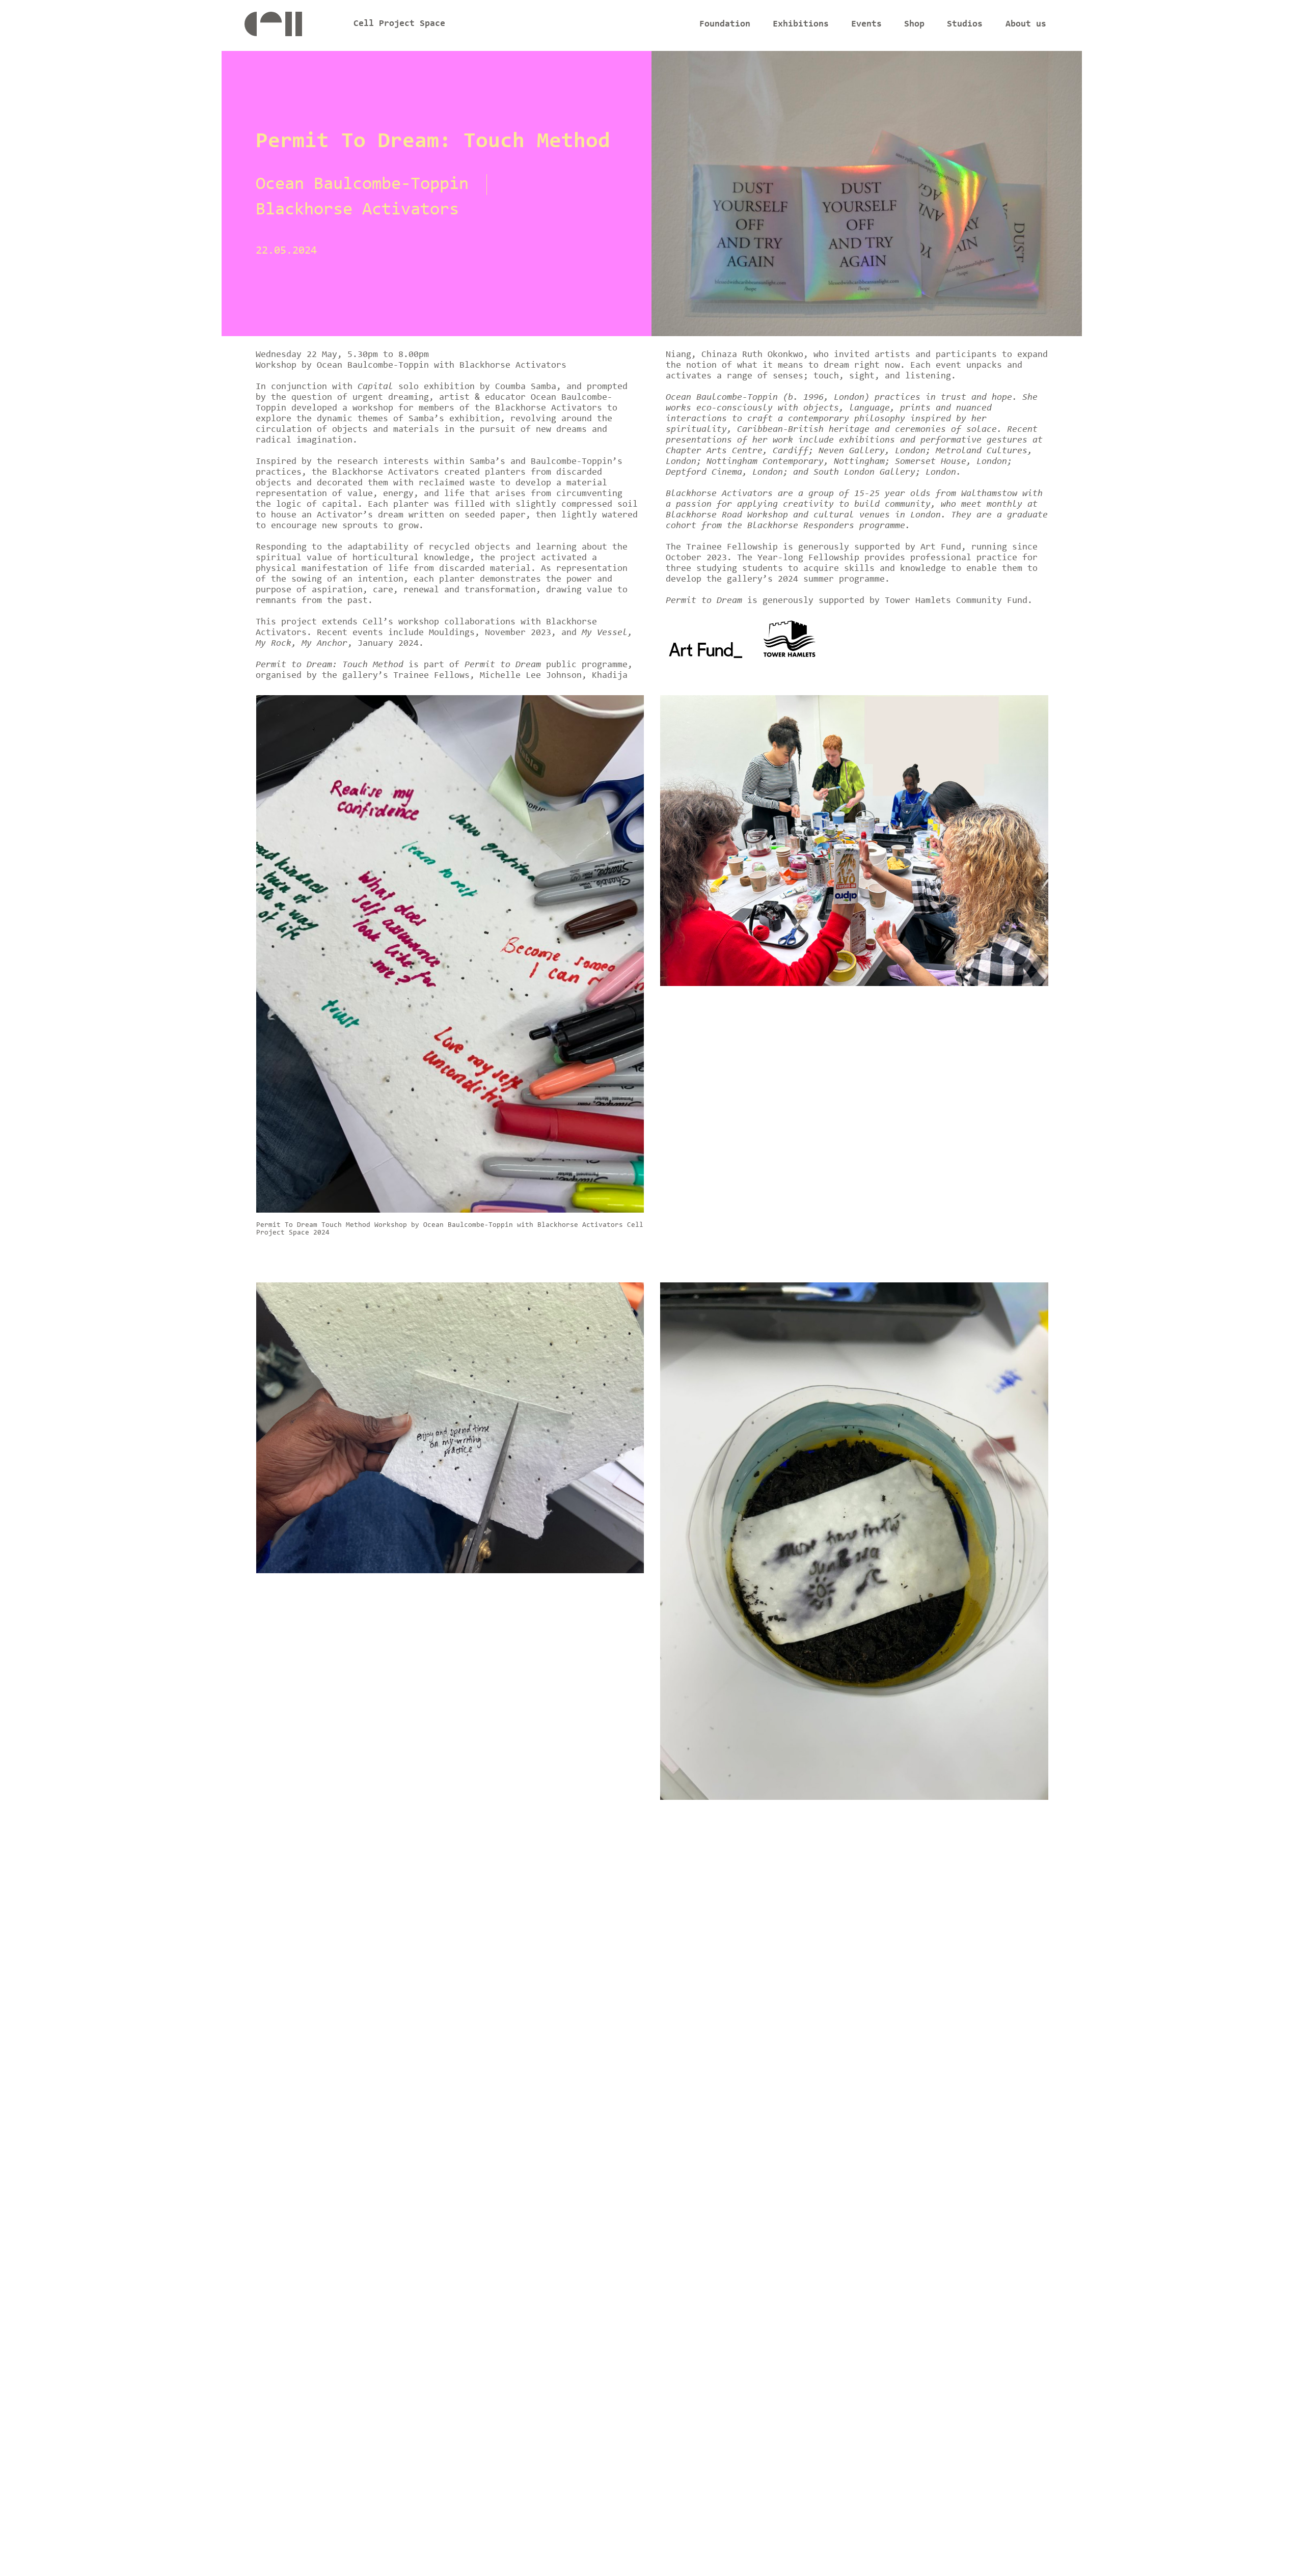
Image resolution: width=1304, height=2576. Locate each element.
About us (1026, 24)
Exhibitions (801, 24)
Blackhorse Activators (357, 210)
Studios (965, 24)
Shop (914, 24)
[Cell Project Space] (290, 27)
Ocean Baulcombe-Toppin (362, 185)
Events (866, 24)
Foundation (725, 24)
